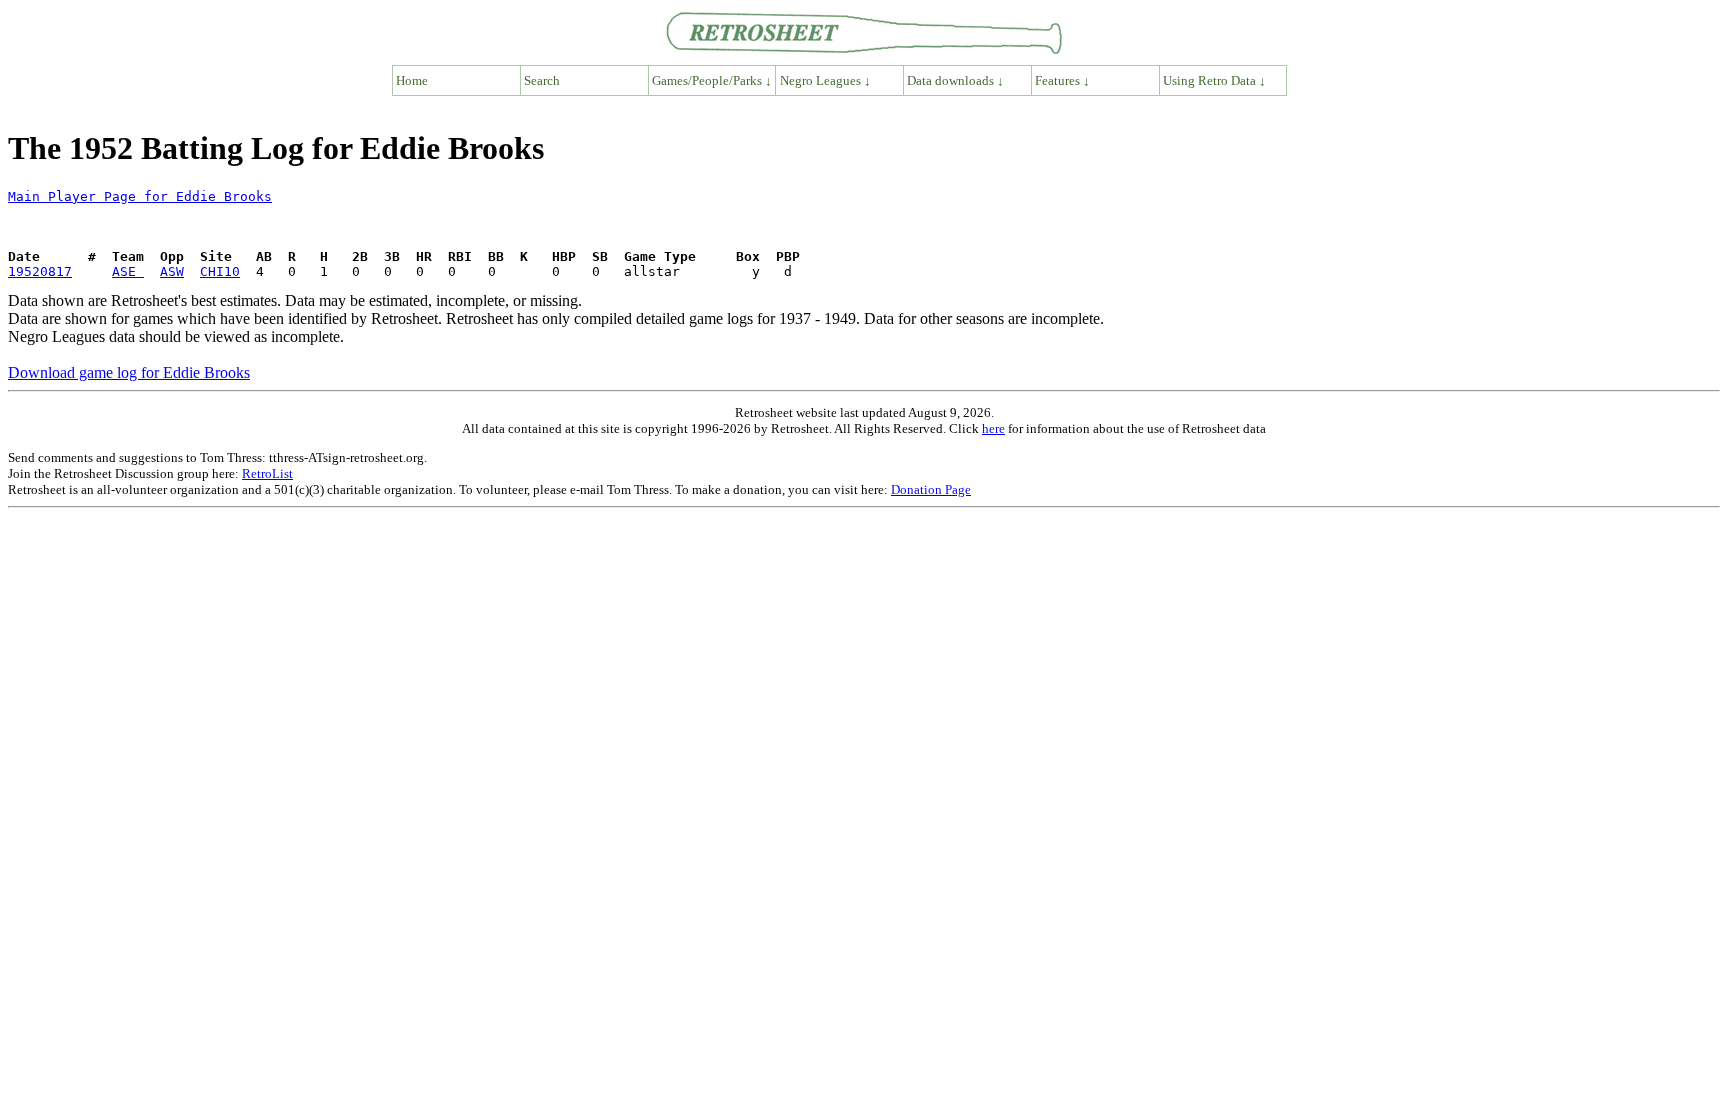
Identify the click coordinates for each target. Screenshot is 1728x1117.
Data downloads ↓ (955, 80)
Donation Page (931, 489)
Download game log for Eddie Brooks (129, 372)
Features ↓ (1062, 80)
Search (542, 80)
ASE (128, 271)
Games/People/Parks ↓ (712, 80)
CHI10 (220, 271)
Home (412, 80)
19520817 (40, 271)
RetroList (267, 473)
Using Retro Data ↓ (1214, 80)
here (993, 428)
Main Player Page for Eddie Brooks (140, 196)
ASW (172, 271)
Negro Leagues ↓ (825, 80)
